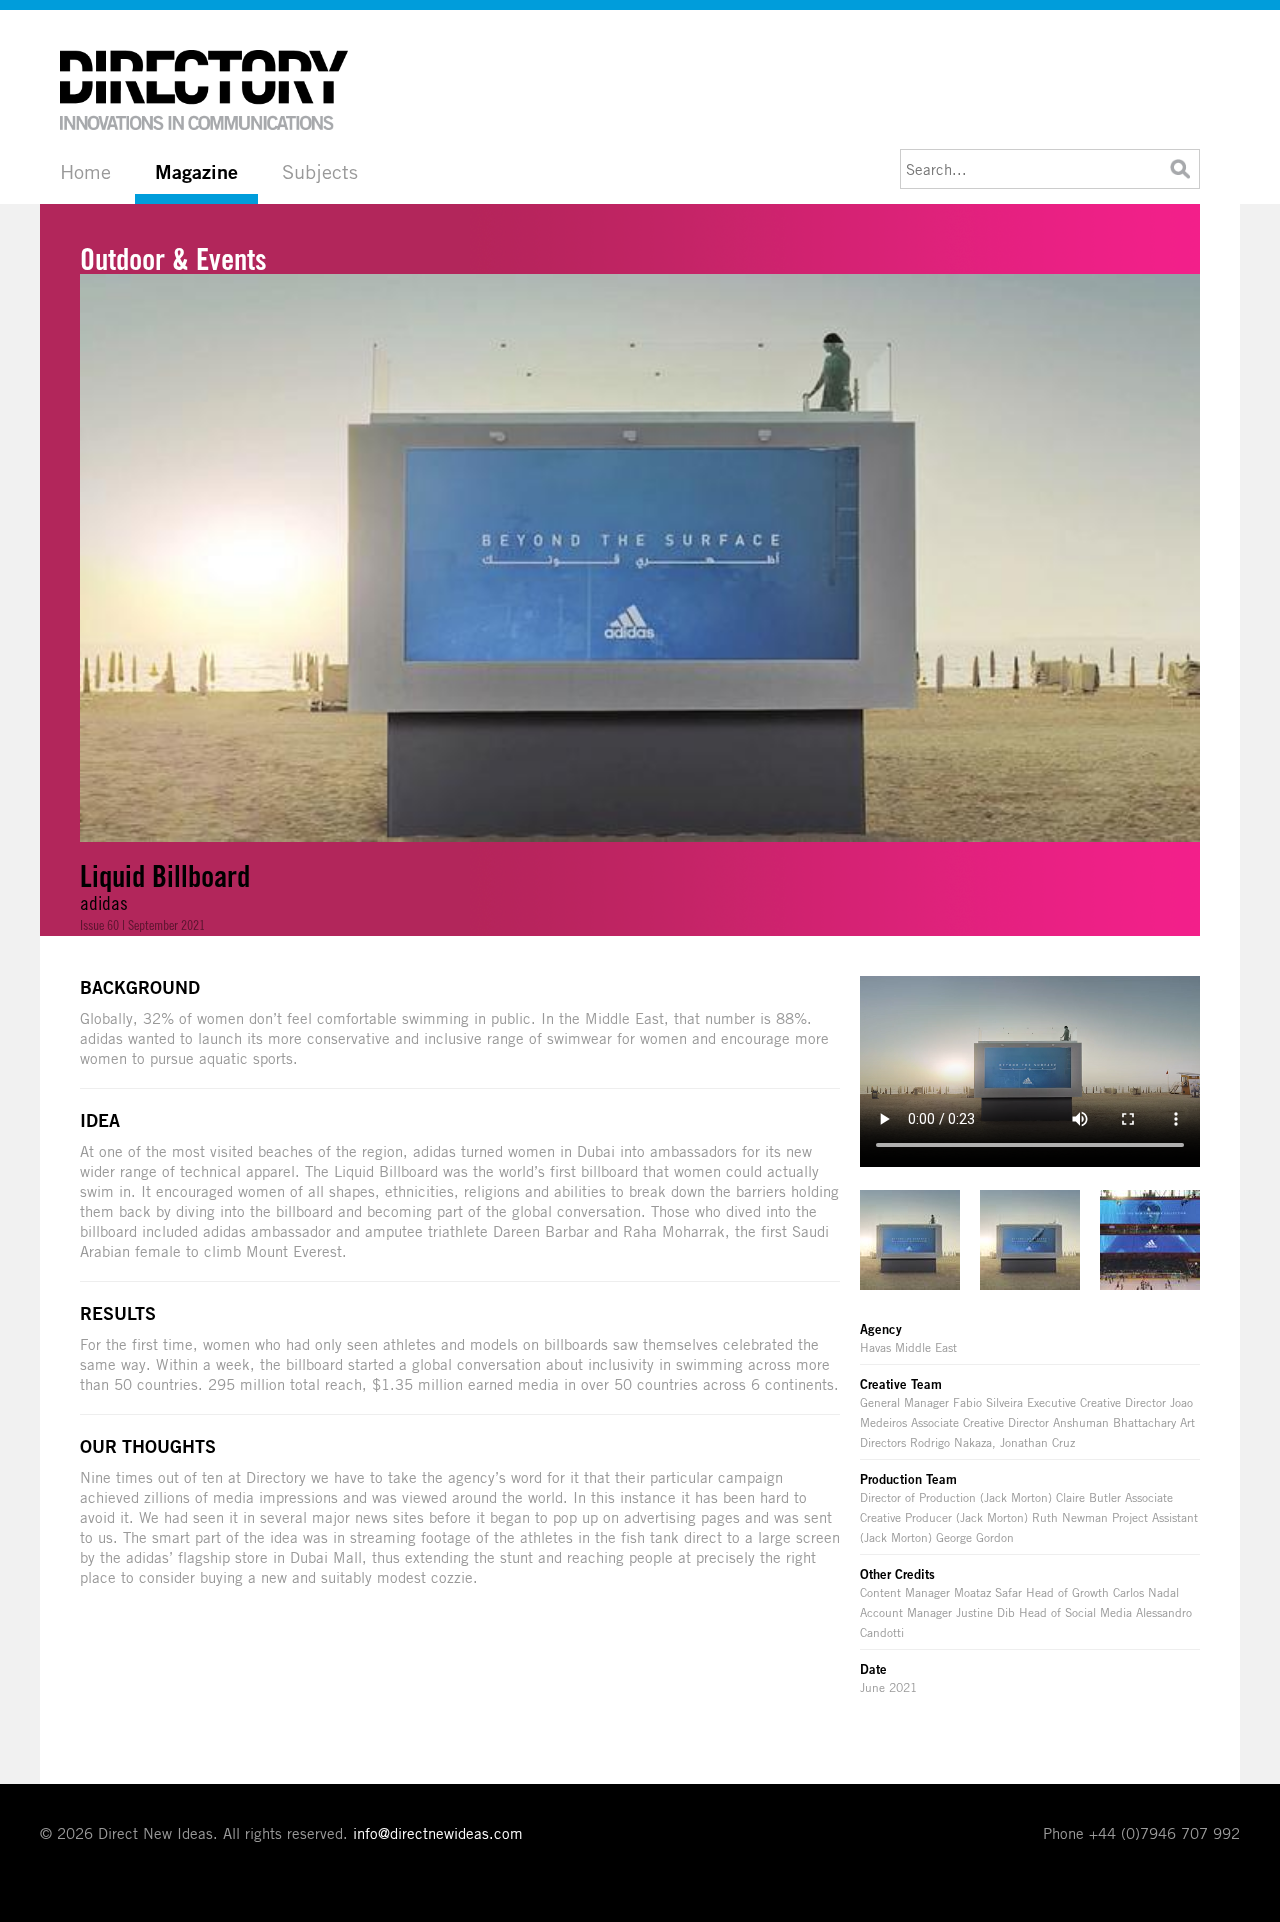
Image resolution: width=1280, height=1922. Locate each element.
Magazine (196, 172)
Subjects (320, 171)
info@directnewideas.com (438, 1833)
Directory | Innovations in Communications (205, 90)
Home (85, 171)
